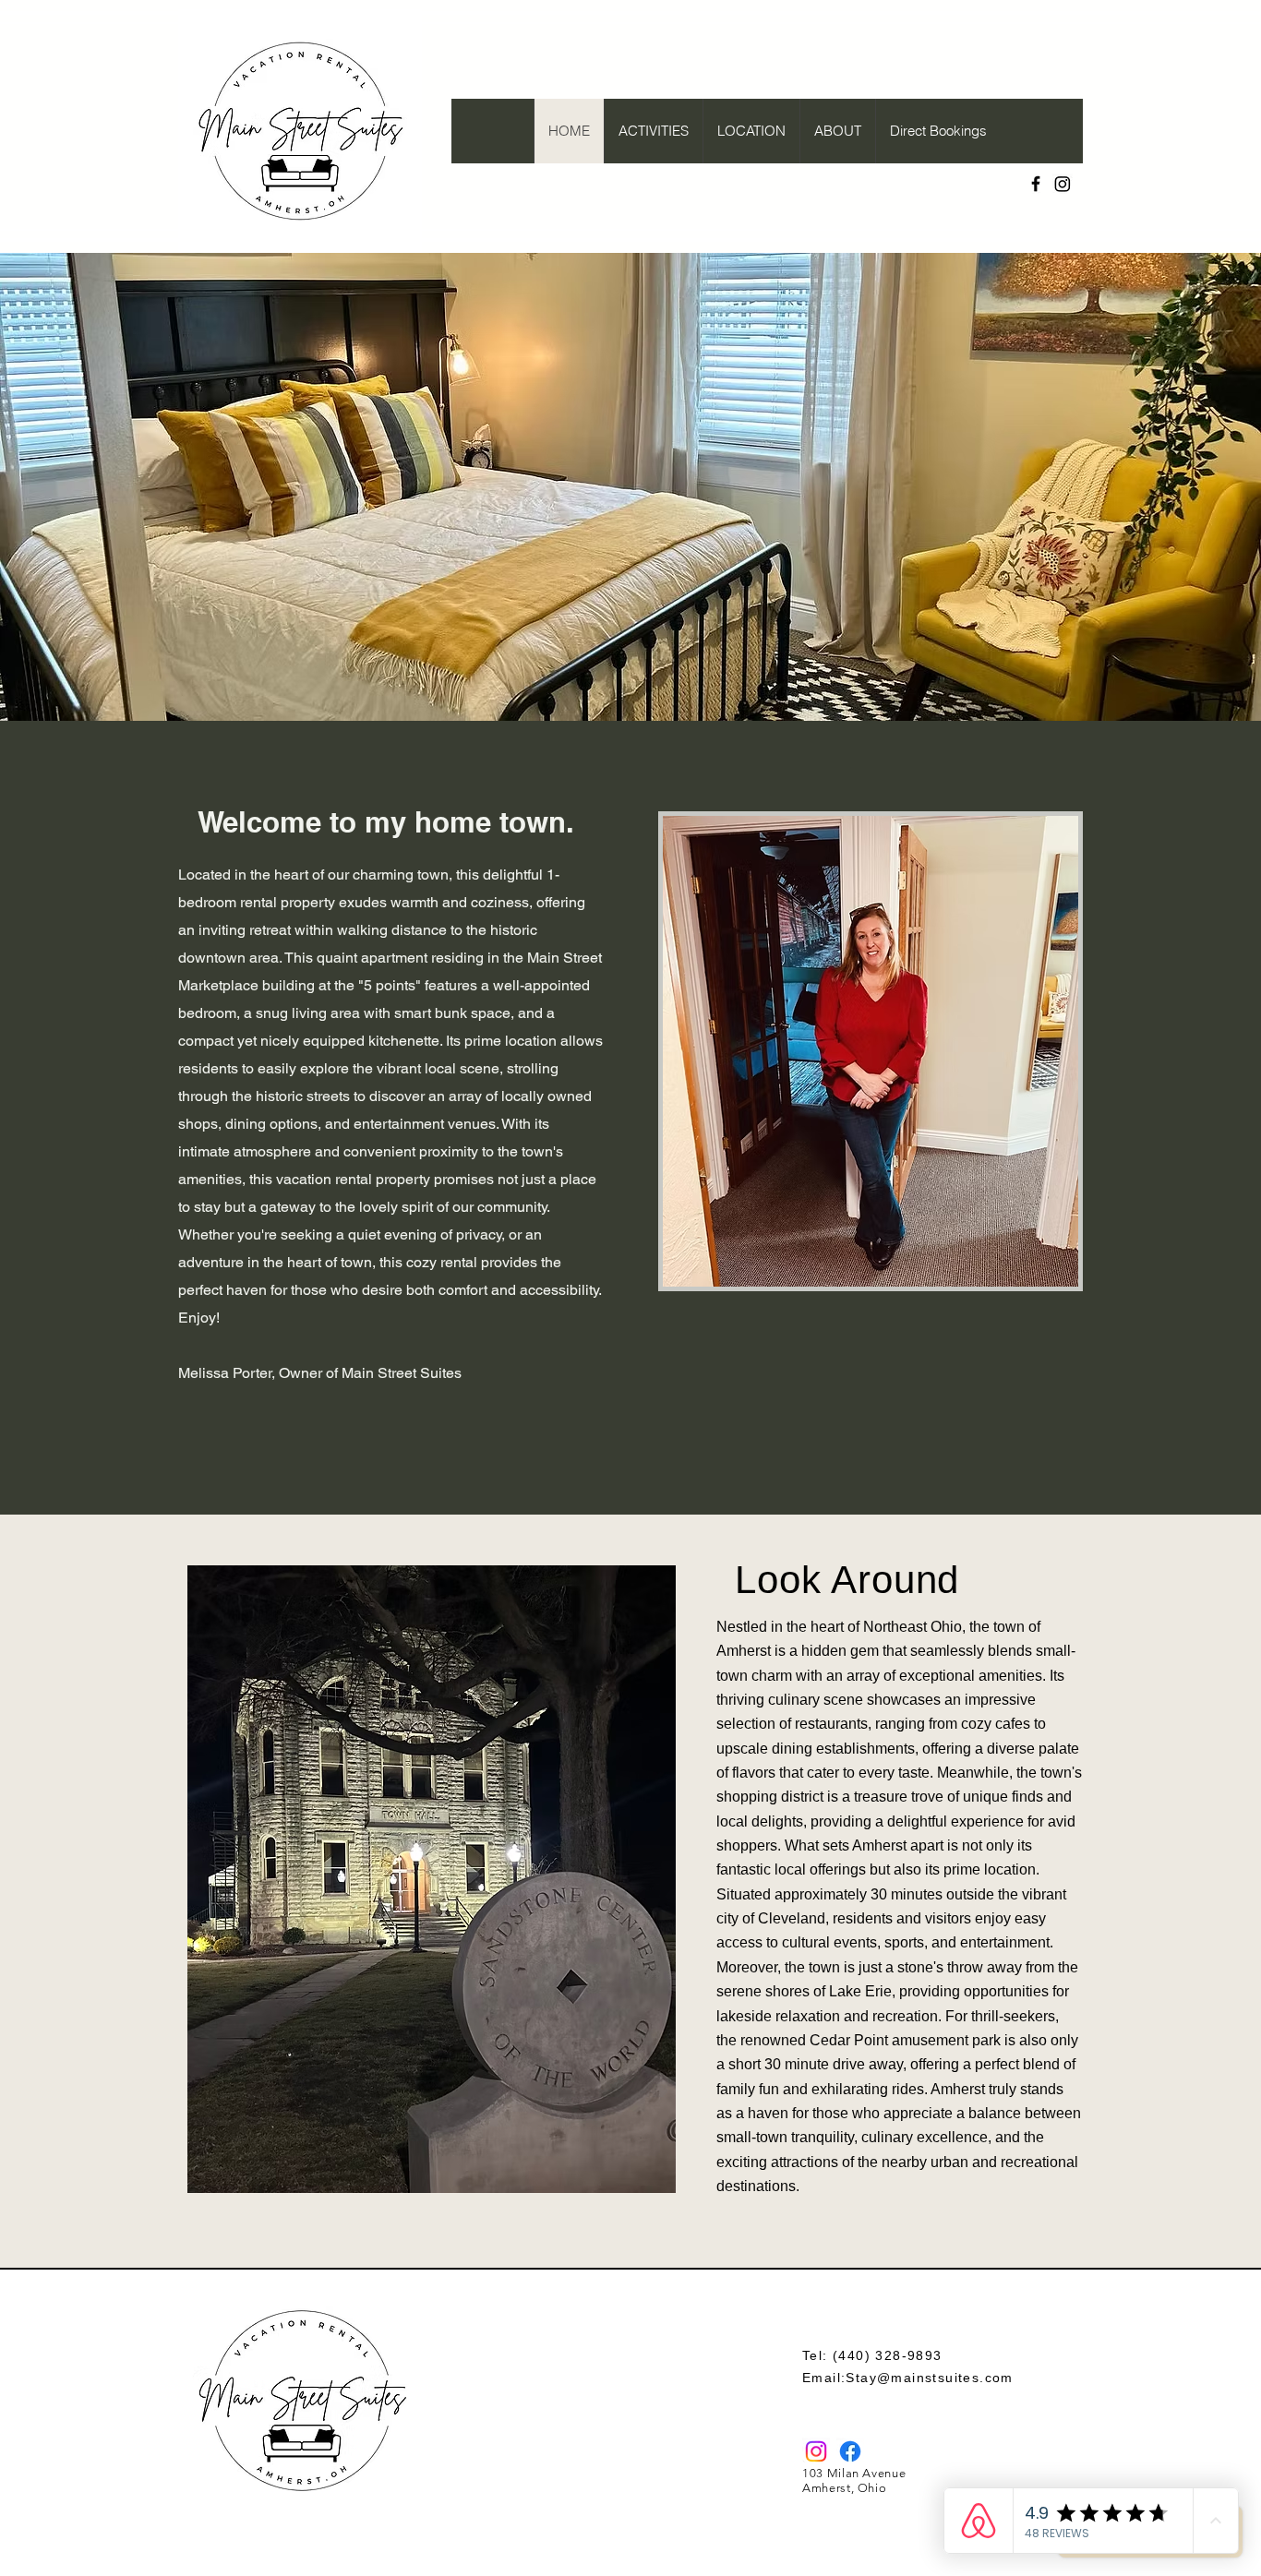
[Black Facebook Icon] (1036, 184)
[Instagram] (1063, 184)
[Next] (1159, 486)
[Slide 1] (630, 684)
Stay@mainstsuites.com (929, 2378)
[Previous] (102, 486)
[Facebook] (850, 2451)
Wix (706, 2569)
